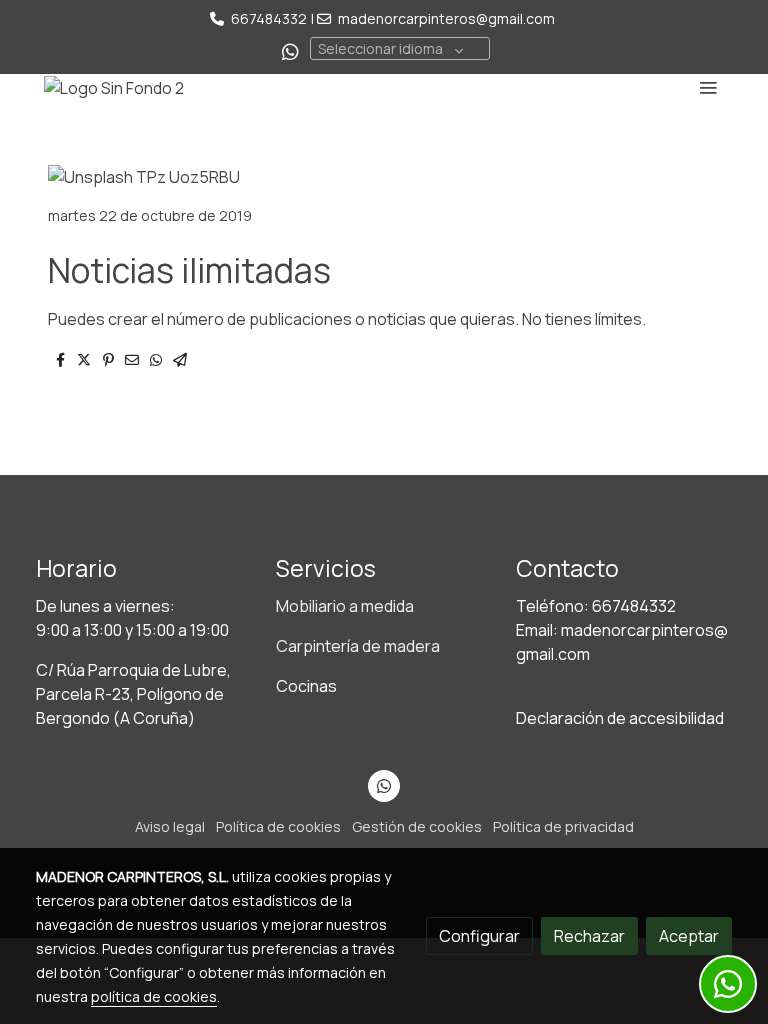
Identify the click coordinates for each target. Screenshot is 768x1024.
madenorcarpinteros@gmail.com (446, 18)
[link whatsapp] (290, 50)
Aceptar (689, 936)
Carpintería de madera (358, 646)
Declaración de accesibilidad (620, 718)
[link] (114, 87)
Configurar (479, 936)
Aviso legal (170, 826)
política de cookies (154, 996)
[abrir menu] (708, 87)
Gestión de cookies (417, 826)
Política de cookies (278, 826)
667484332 (269, 18)
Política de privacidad (563, 826)
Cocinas (306, 686)
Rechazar (589, 936)
